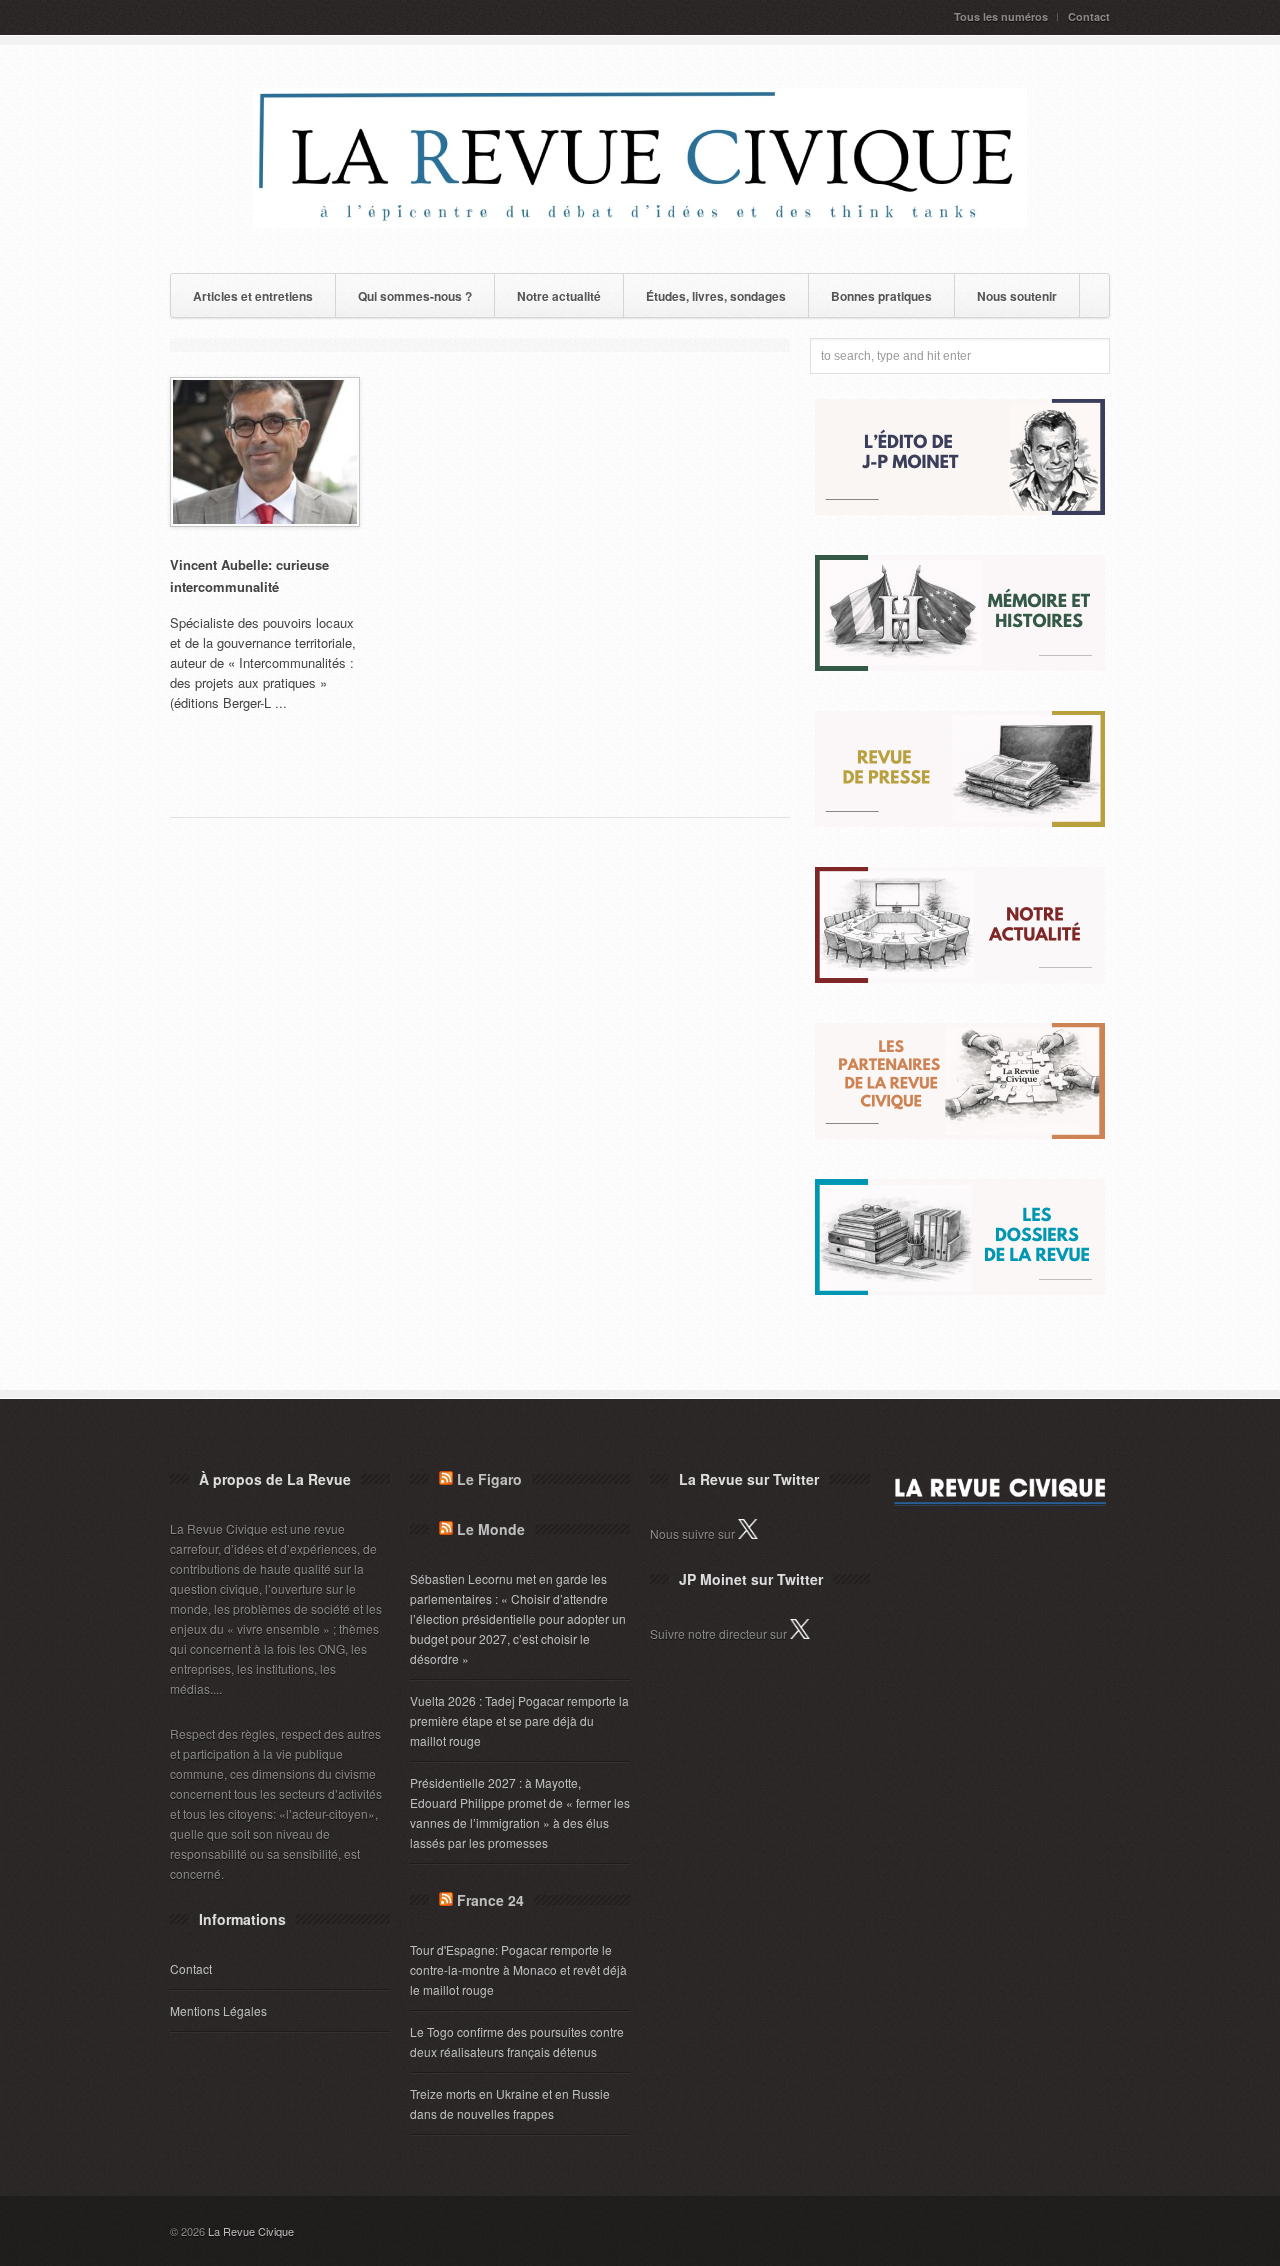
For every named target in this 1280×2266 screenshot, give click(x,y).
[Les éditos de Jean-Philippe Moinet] (960, 509)
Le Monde (491, 1529)
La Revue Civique (251, 2231)
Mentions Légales (218, 2010)
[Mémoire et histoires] (960, 665)
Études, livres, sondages (716, 296)
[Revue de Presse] (960, 821)
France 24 (490, 1900)
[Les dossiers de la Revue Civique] (960, 1289)
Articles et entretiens (253, 296)
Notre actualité (559, 296)
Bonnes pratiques (881, 296)
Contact (1089, 16)
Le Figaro (489, 1479)
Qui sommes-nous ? (415, 296)
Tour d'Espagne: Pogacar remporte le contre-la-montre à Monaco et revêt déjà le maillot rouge (518, 1969)
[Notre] (960, 977)
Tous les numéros (1001, 16)
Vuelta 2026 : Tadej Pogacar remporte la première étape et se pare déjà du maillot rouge (519, 1720)
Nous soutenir (1017, 296)
